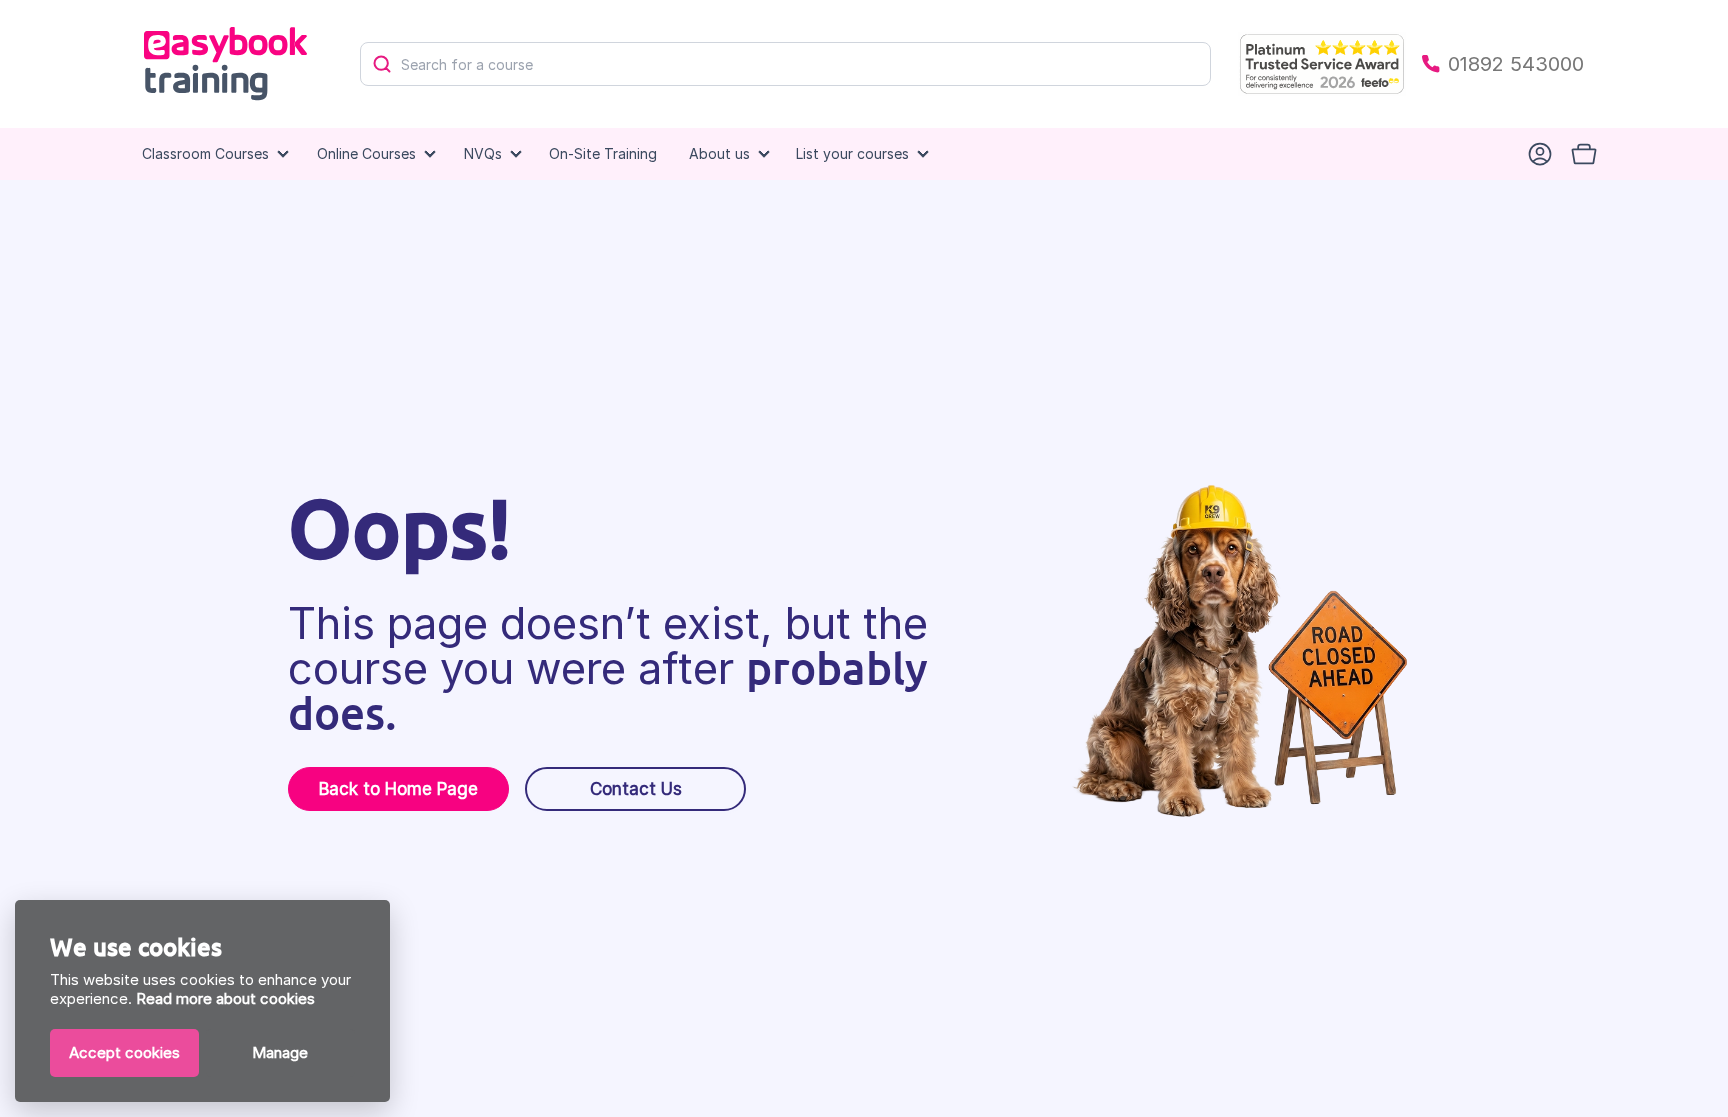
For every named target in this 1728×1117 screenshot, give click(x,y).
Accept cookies (124, 1052)
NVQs (483, 153)
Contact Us (636, 789)
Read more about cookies (225, 998)
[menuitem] (603, 154)
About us (719, 153)
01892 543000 (1516, 64)
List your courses (852, 153)
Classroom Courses (205, 153)
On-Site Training (603, 153)
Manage (280, 1052)
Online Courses (366, 153)
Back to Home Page (398, 789)
